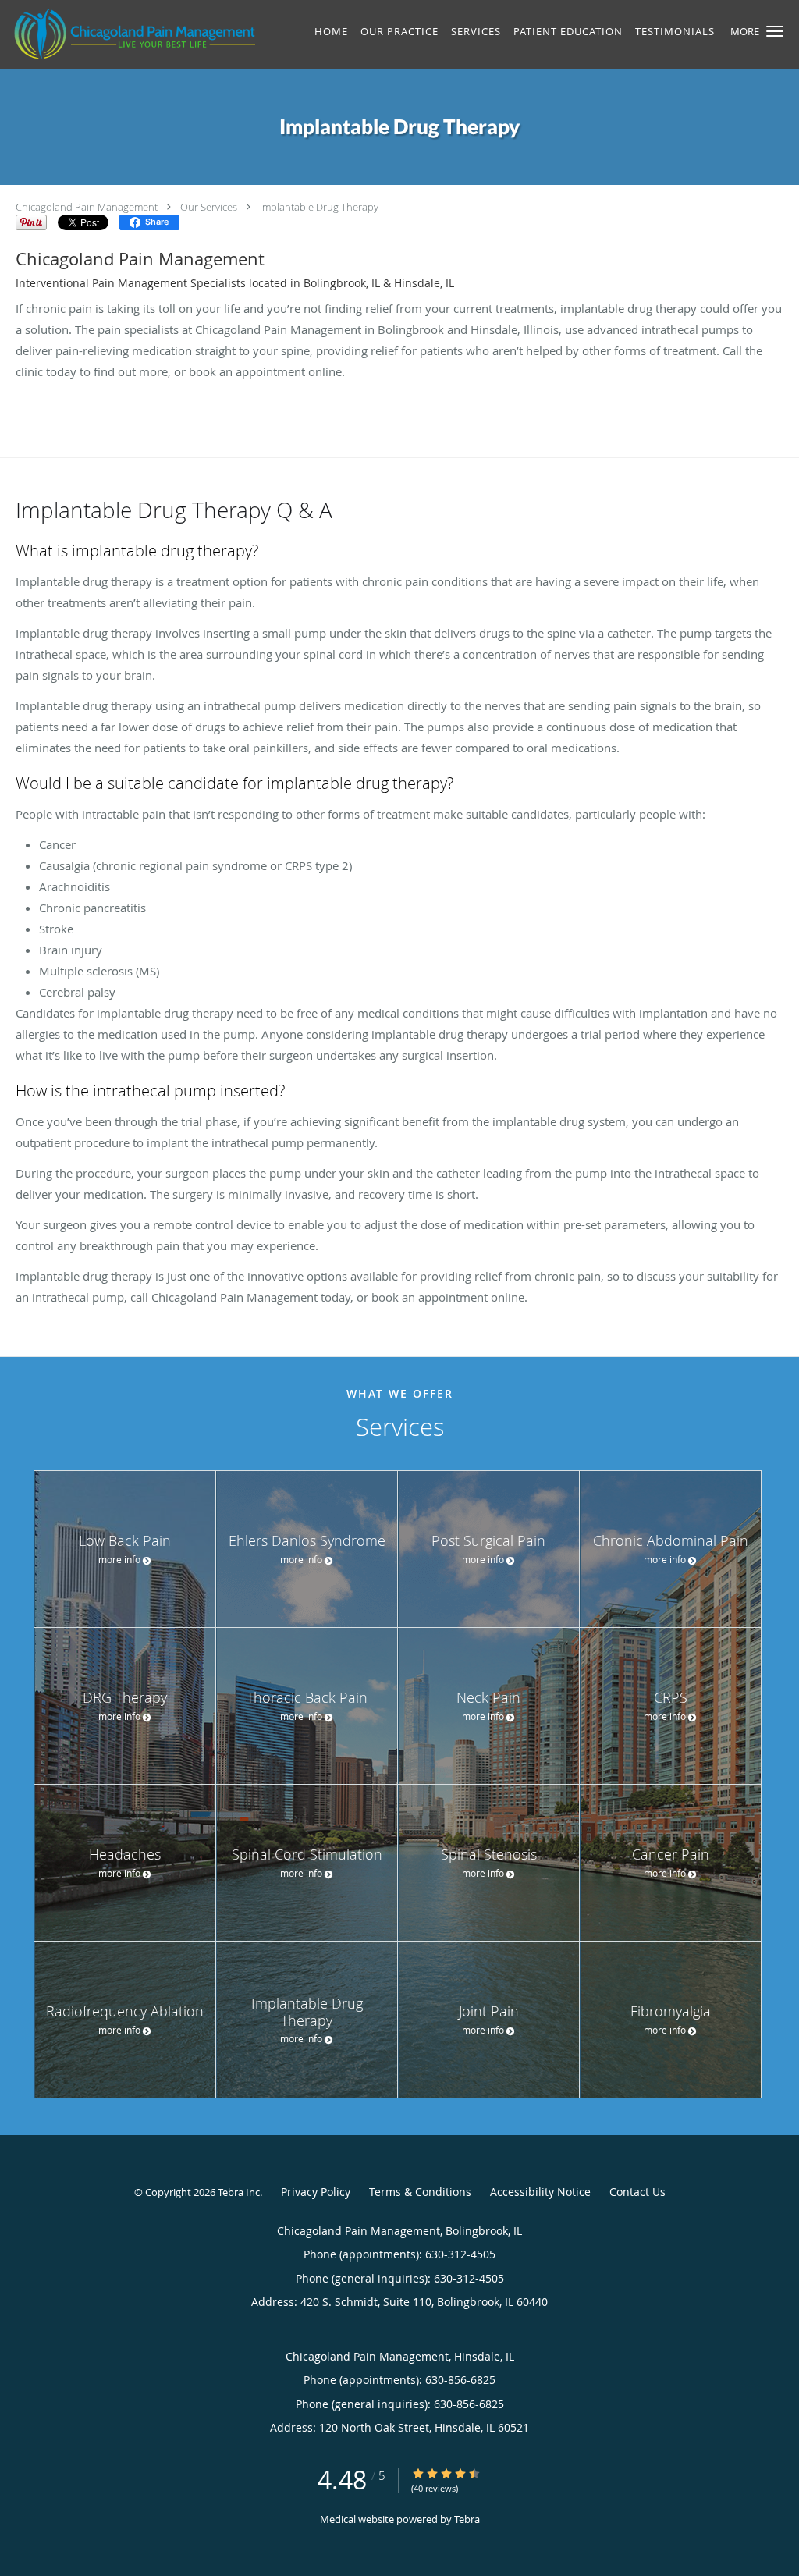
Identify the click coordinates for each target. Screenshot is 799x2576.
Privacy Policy (316, 2192)
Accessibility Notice (540, 2192)
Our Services (209, 207)
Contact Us (637, 2192)
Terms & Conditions (420, 2192)
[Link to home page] (130, 34)
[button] (775, 31)
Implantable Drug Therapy (319, 207)
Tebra (467, 2519)
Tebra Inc (239, 2192)
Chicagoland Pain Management (87, 207)
